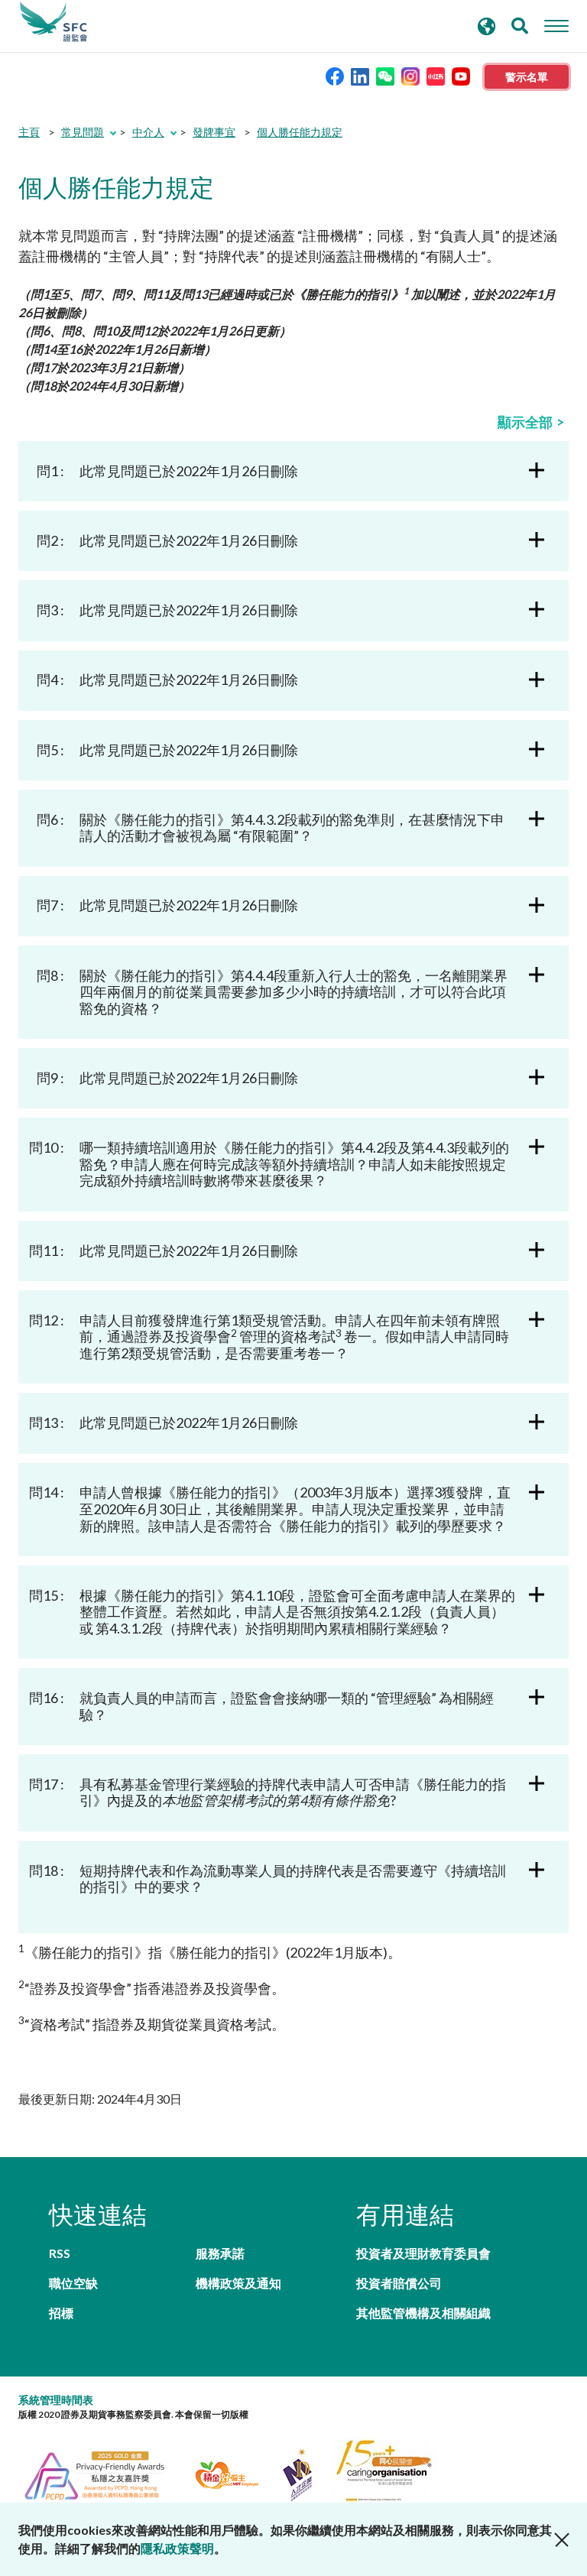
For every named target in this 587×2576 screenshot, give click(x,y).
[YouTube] (461, 75)
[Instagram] (410, 75)
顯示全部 (525, 422)
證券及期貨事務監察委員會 (54, 22)
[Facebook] (335, 75)
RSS (60, 2253)
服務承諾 (220, 2253)
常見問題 (83, 132)
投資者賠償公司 (399, 2283)
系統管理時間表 (56, 2400)
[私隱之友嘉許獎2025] (104, 2473)
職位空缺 (73, 2283)
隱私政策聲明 (177, 2548)
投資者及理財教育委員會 (423, 2253)
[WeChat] (385, 75)
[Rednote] (436, 75)
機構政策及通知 (238, 2283)
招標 (61, 2313)
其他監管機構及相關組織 (423, 2313)
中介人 (148, 132)
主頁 (29, 132)
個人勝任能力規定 (300, 132)
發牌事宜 (214, 132)
